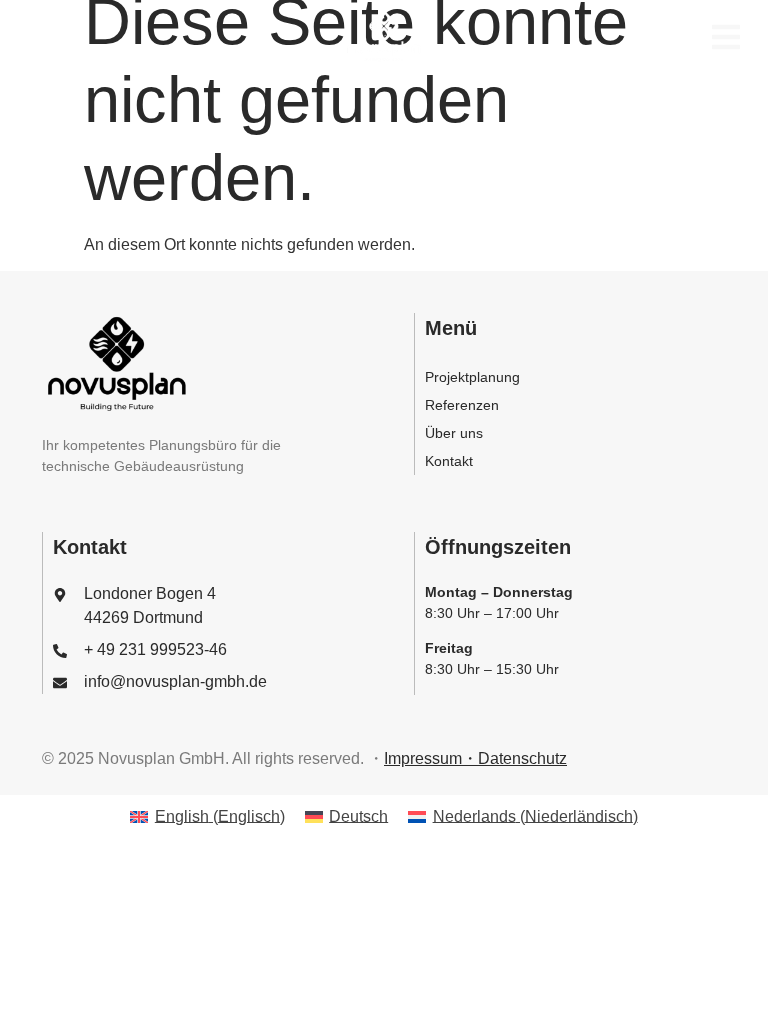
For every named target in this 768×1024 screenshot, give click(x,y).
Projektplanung (472, 377)
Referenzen (462, 405)
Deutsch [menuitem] (358, 816)
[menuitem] (207, 817)
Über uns (454, 433)
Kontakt (449, 461)
